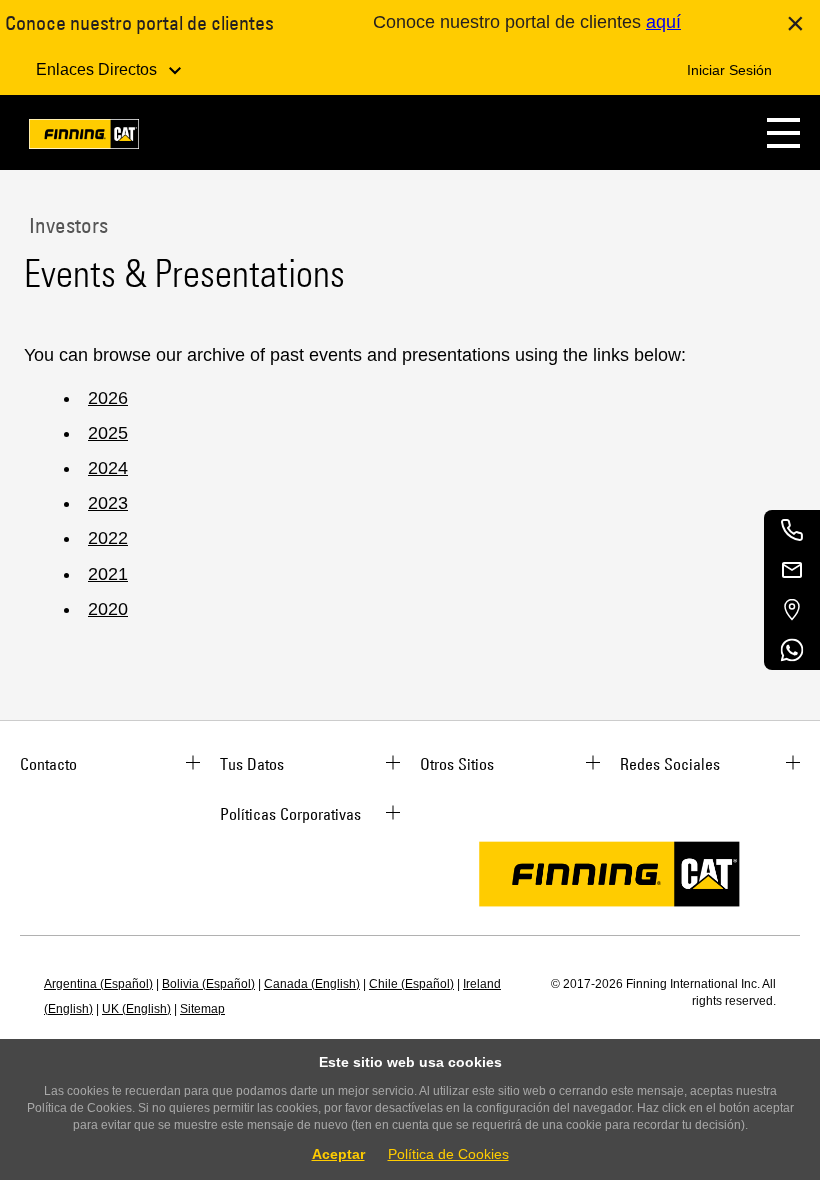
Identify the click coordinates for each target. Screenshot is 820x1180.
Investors (66, 225)
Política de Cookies (448, 1154)
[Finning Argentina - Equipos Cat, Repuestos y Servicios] (84, 137)
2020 (108, 609)
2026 (108, 398)
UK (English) (136, 1009)
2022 (108, 538)
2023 (108, 503)
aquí (663, 22)
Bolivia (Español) (208, 984)
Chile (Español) (411, 984)
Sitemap (202, 1009)
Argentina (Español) (98, 984)
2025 (108, 433)
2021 (108, 574)
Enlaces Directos (98, 69)
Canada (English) (312, 984)
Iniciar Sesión (729, 70)
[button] (783, 132)
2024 (108, 468)
